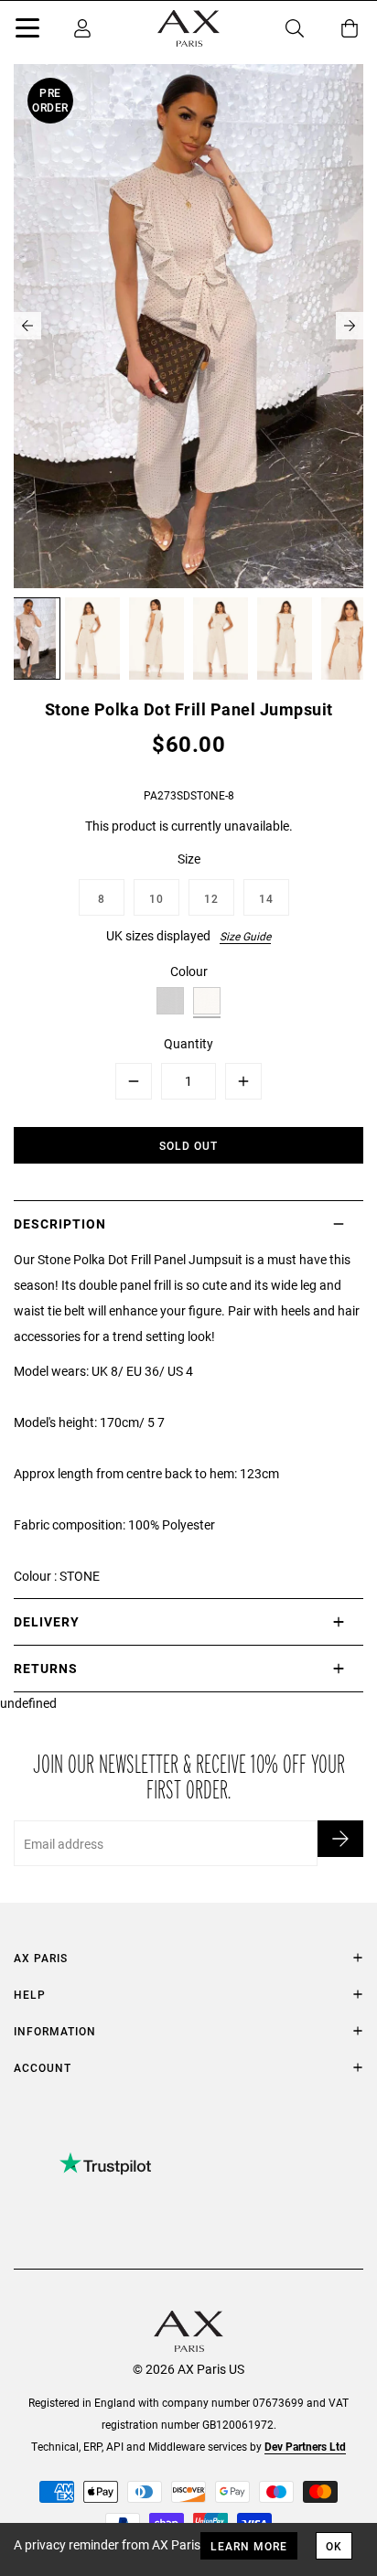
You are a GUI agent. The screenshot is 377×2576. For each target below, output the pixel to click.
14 (266, 898)
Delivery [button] (47, 1621)
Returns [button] (46, 1668)
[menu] (27, 31)
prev (27, 326)
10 (156, 898)
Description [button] (60, 1224)
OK (334, 2546)
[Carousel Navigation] (188, 326)
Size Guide (245, 936)
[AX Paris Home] (188, 28)
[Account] (82, 28)
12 (211, 898)
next (350, 326)
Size (189, 859)
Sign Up (340, 1839)
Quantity (188, 1043)
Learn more (249, 2546)
